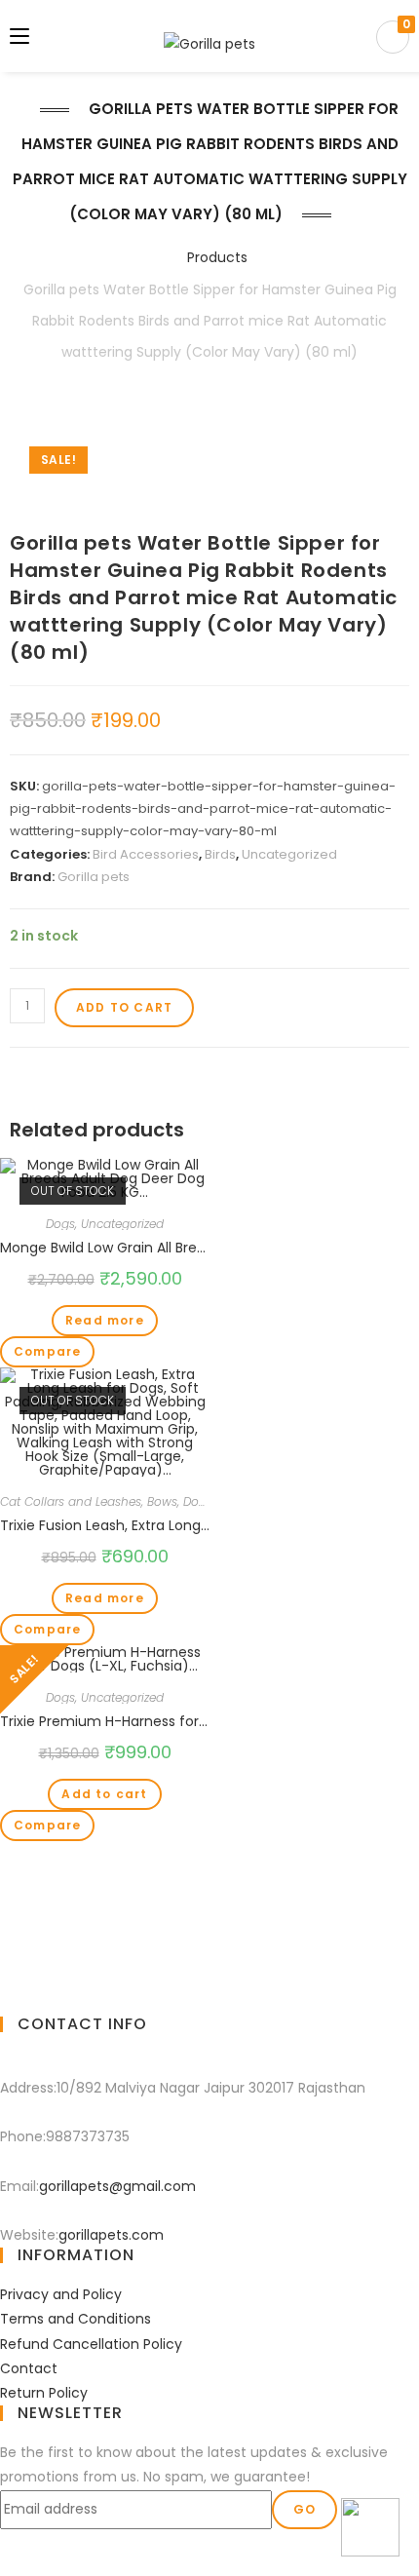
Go (305, 2509)
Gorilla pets (94, 877)
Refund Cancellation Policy (91, 2344)
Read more (105, 1320)
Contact (29, 2368)
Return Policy (44, 2393)
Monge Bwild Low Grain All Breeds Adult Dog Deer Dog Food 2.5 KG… (105, 1248)
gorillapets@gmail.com (117, 2186)
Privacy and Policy (61, 2294)
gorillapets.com (111, 2235)
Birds (220, 854)
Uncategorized (289, 854)
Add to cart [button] (104, 1794)
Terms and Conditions (76, 2319)
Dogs (60, 1224)
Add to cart (124, 1007)
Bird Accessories (146, 854)
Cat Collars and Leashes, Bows (89, 1501)
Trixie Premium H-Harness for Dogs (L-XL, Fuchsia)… (105, 1721)
